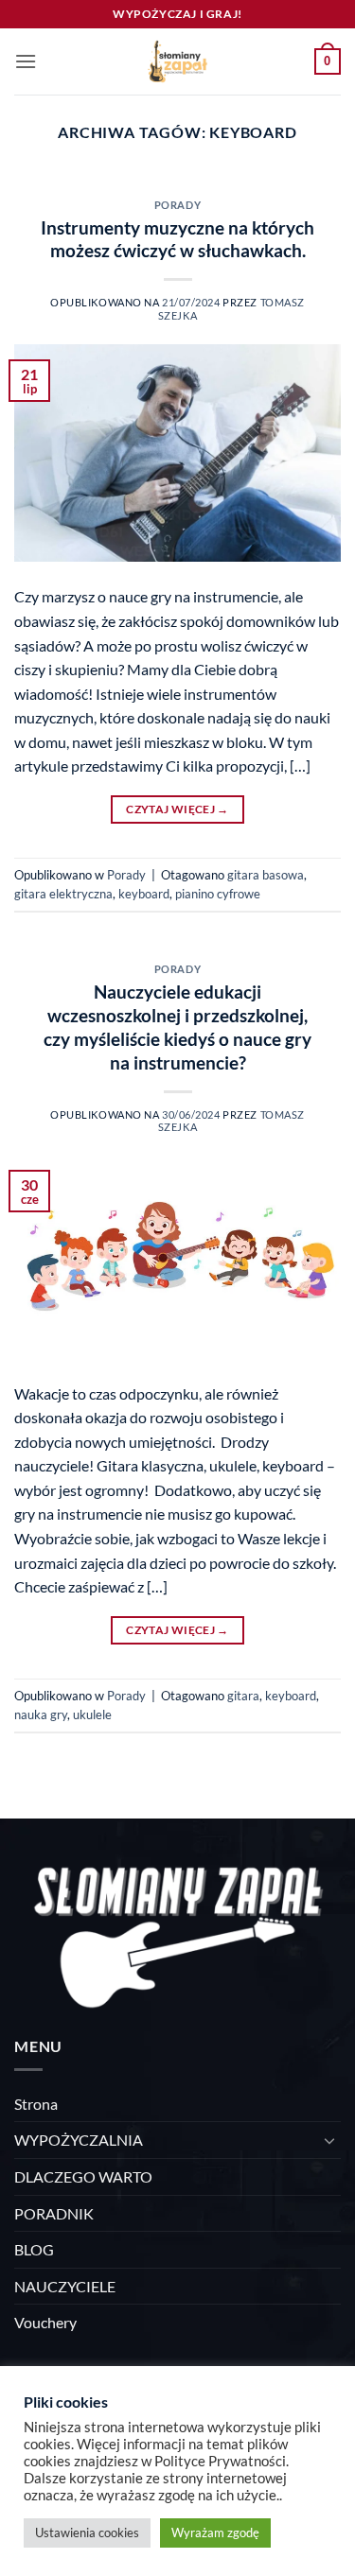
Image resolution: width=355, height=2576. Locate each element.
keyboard (144, 894)
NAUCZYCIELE (65, 2286)
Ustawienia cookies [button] (87, 2532)
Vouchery (45, 2322)
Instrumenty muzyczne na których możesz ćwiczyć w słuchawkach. (177, 239)
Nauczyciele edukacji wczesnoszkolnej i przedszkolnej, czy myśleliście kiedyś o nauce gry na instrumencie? (177, 1027)
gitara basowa (266, 875)
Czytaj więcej (177, 809)
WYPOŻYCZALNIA (79, 2140)
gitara (243, 1696)
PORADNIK (54, 2213)
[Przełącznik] (329, 2140)
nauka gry (41, 1714)
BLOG (34, 2249)
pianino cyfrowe (218, 894)
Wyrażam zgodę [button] (215, 2532)
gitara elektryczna (63, 894)
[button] (26, 61)
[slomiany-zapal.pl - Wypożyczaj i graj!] (178, 61)
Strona (36, 2104)
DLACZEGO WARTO (83, 2176)
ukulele (92, 1714)
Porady (177, 205)
